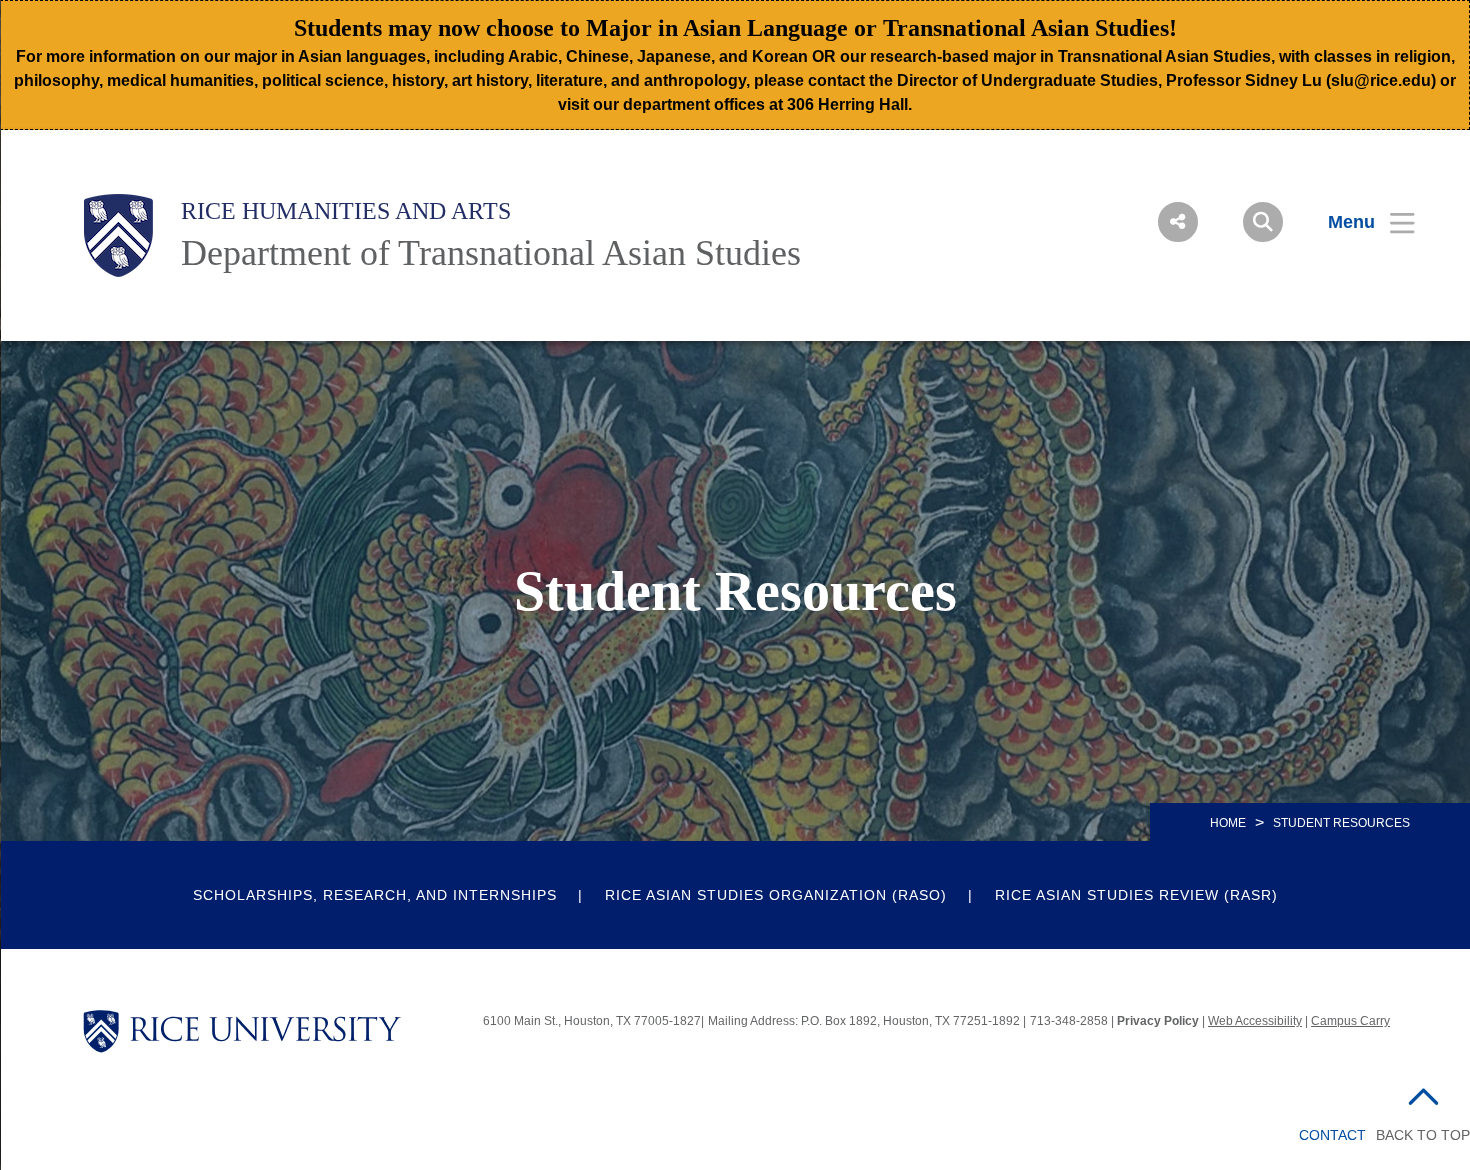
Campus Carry (1350, 1021)
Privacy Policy (1158, 1021)
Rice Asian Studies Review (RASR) (1136, 895)
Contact (1332, 1135)
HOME (1228, 823)
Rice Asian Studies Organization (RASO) (776, 895)
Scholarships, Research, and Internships (375, 895)
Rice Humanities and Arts (346, 211)
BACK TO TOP (1423, 1135)
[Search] (1263, 222)
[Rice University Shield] (118, 235)
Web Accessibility (1255, 1021)
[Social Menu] (1178, 222)
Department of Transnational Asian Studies (491, 253)
